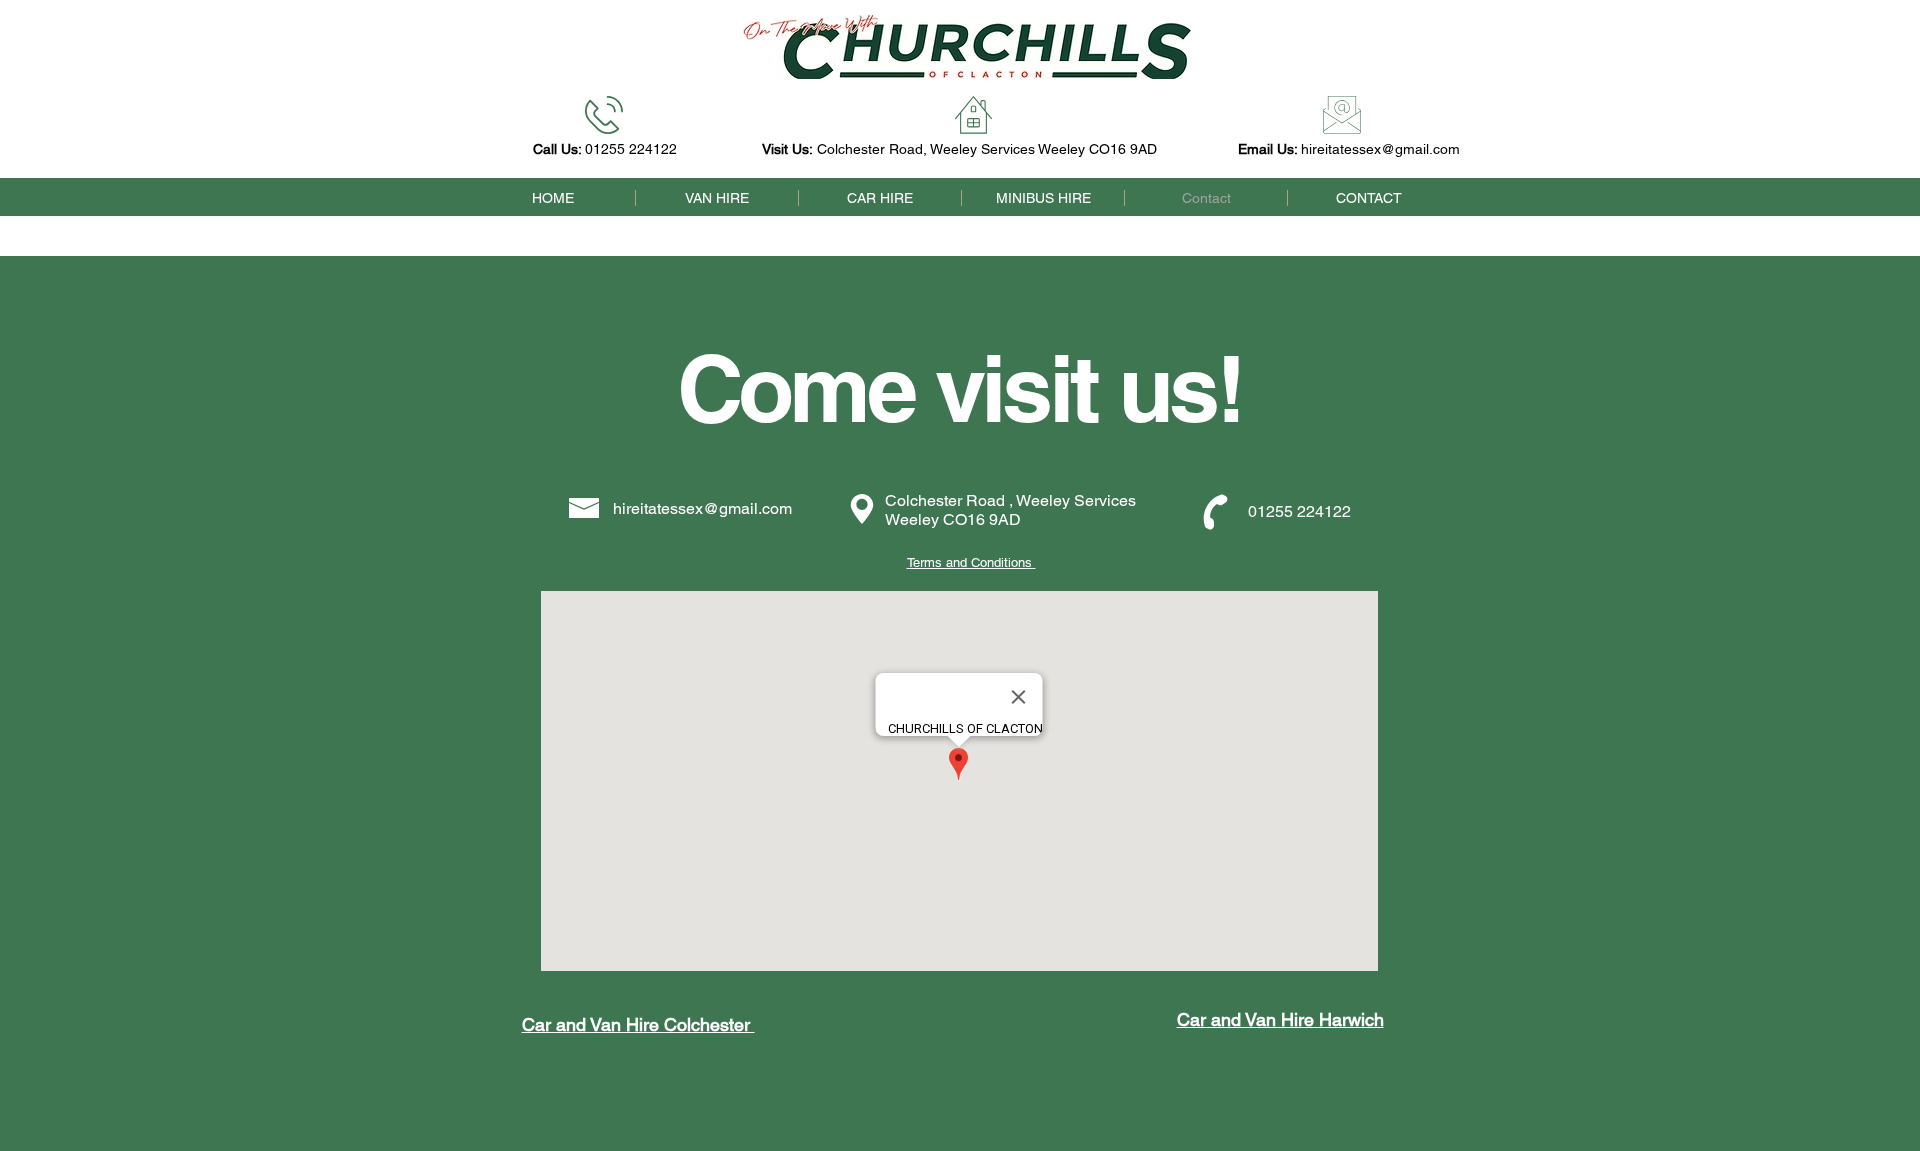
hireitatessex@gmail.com (1380, 149)
